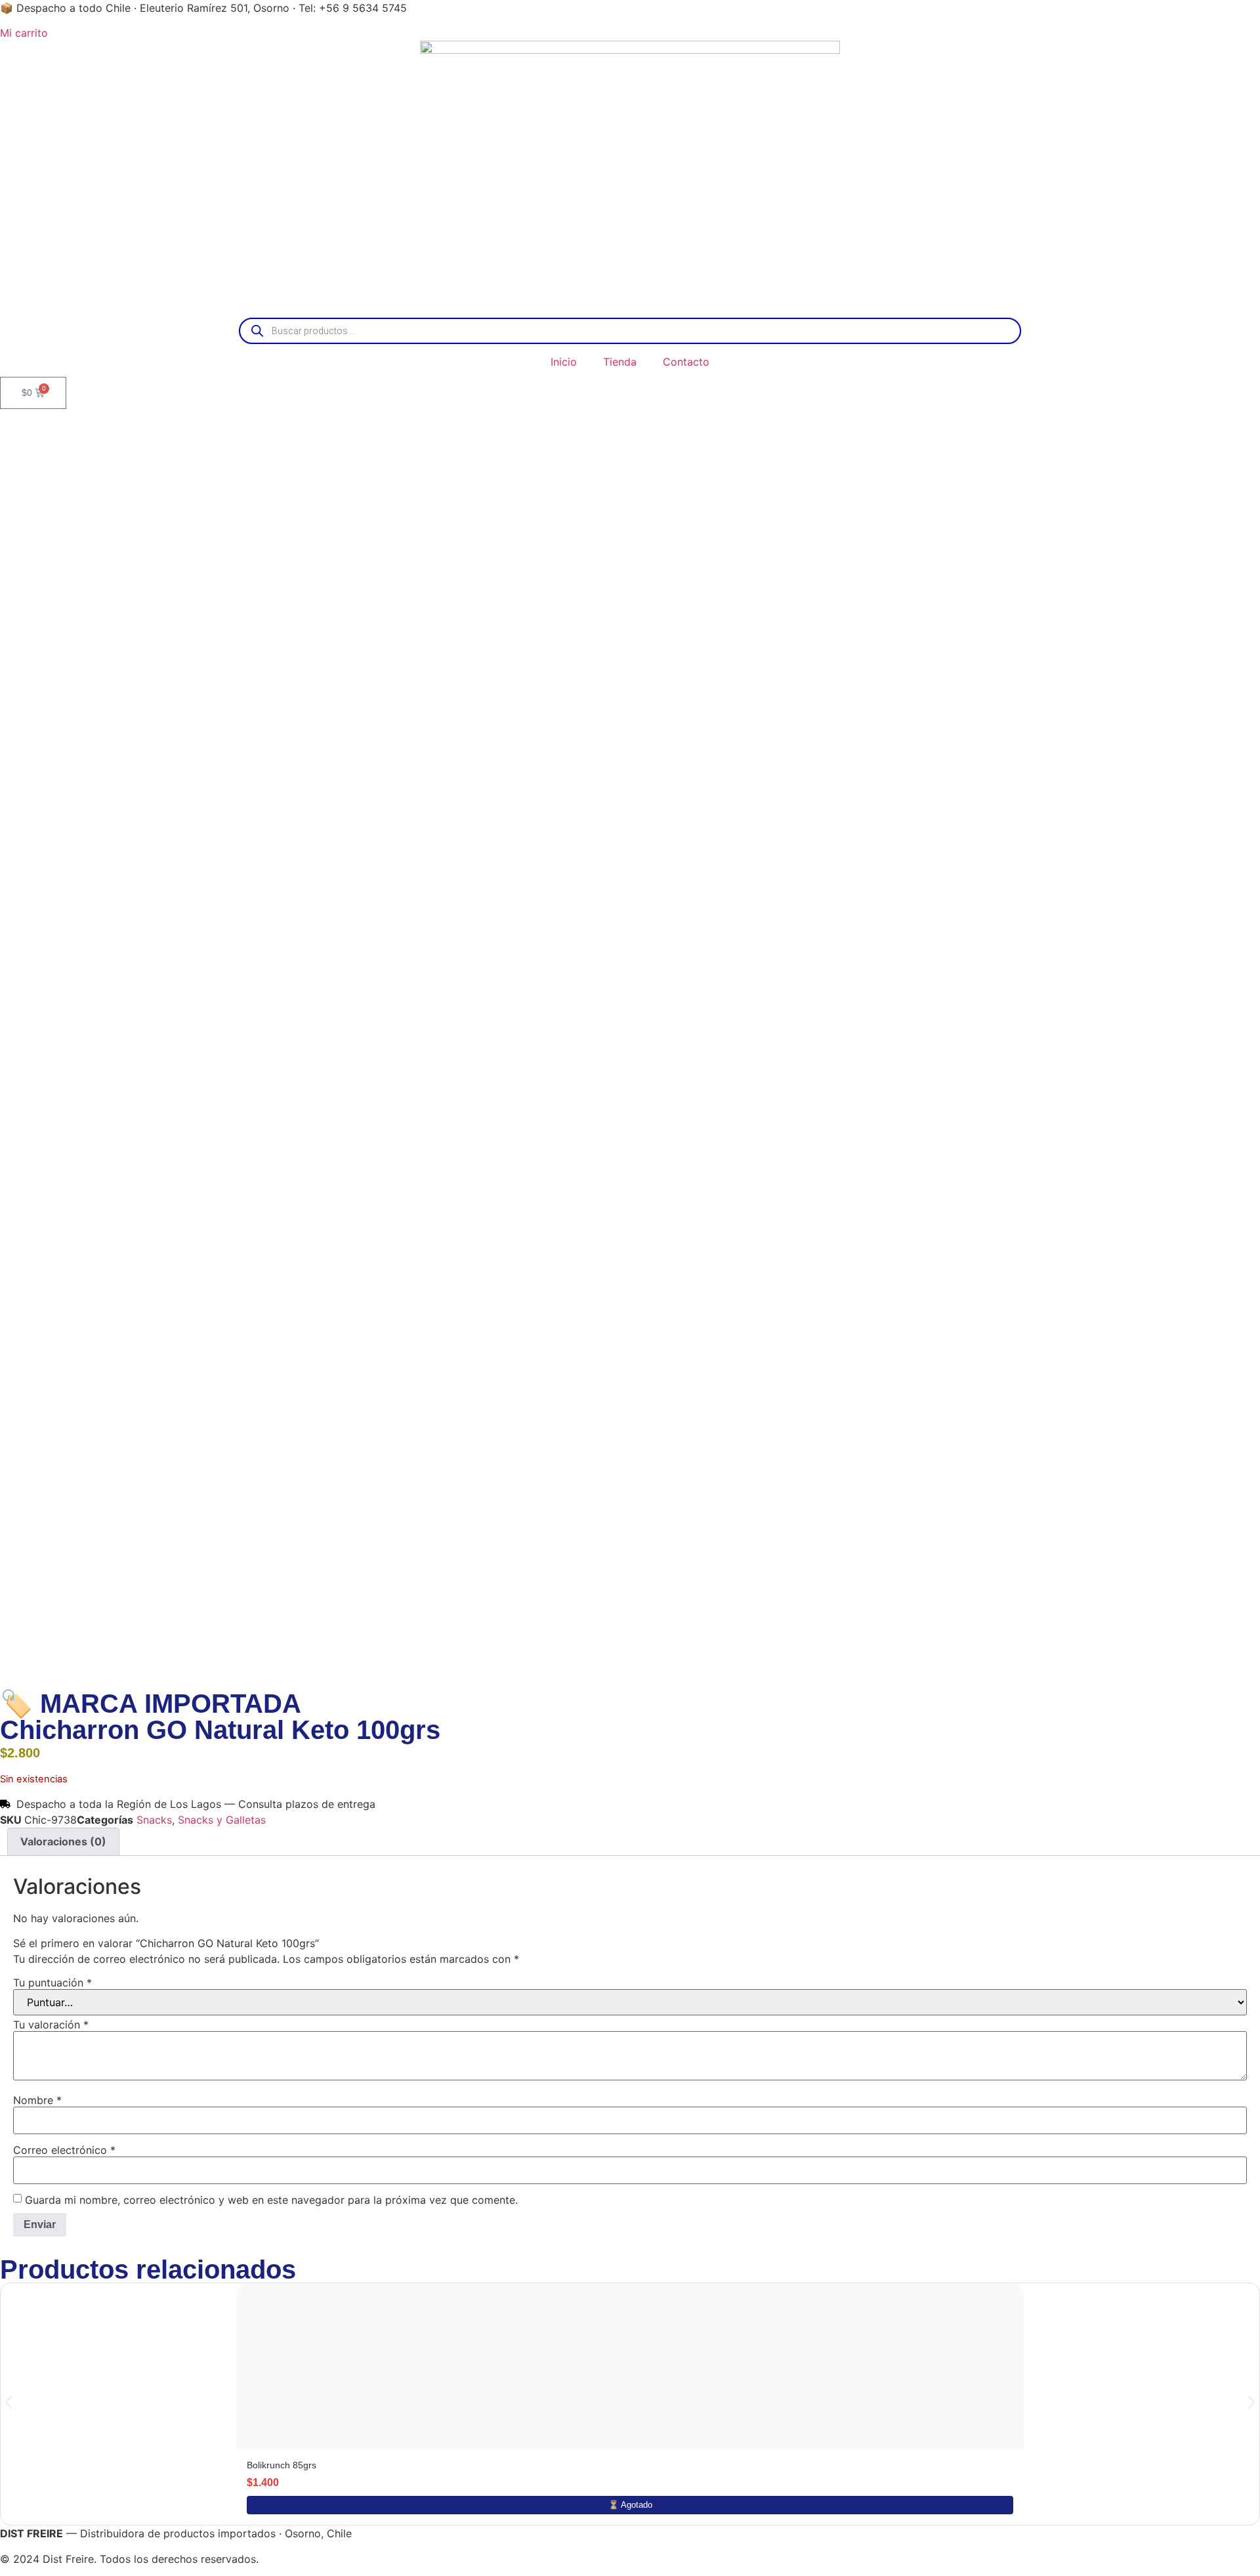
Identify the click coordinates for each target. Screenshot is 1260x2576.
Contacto (686, 362)
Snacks (154, 1820)
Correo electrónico (64, 2150)
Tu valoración (51, 2025)
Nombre (37, 2100)
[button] (8, 2402)
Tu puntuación (52, 1983)
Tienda (620, 362)
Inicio (564, 362)
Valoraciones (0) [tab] (63, 1841)
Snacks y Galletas (222, 1820)
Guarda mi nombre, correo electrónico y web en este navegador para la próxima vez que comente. (271, 2200)
